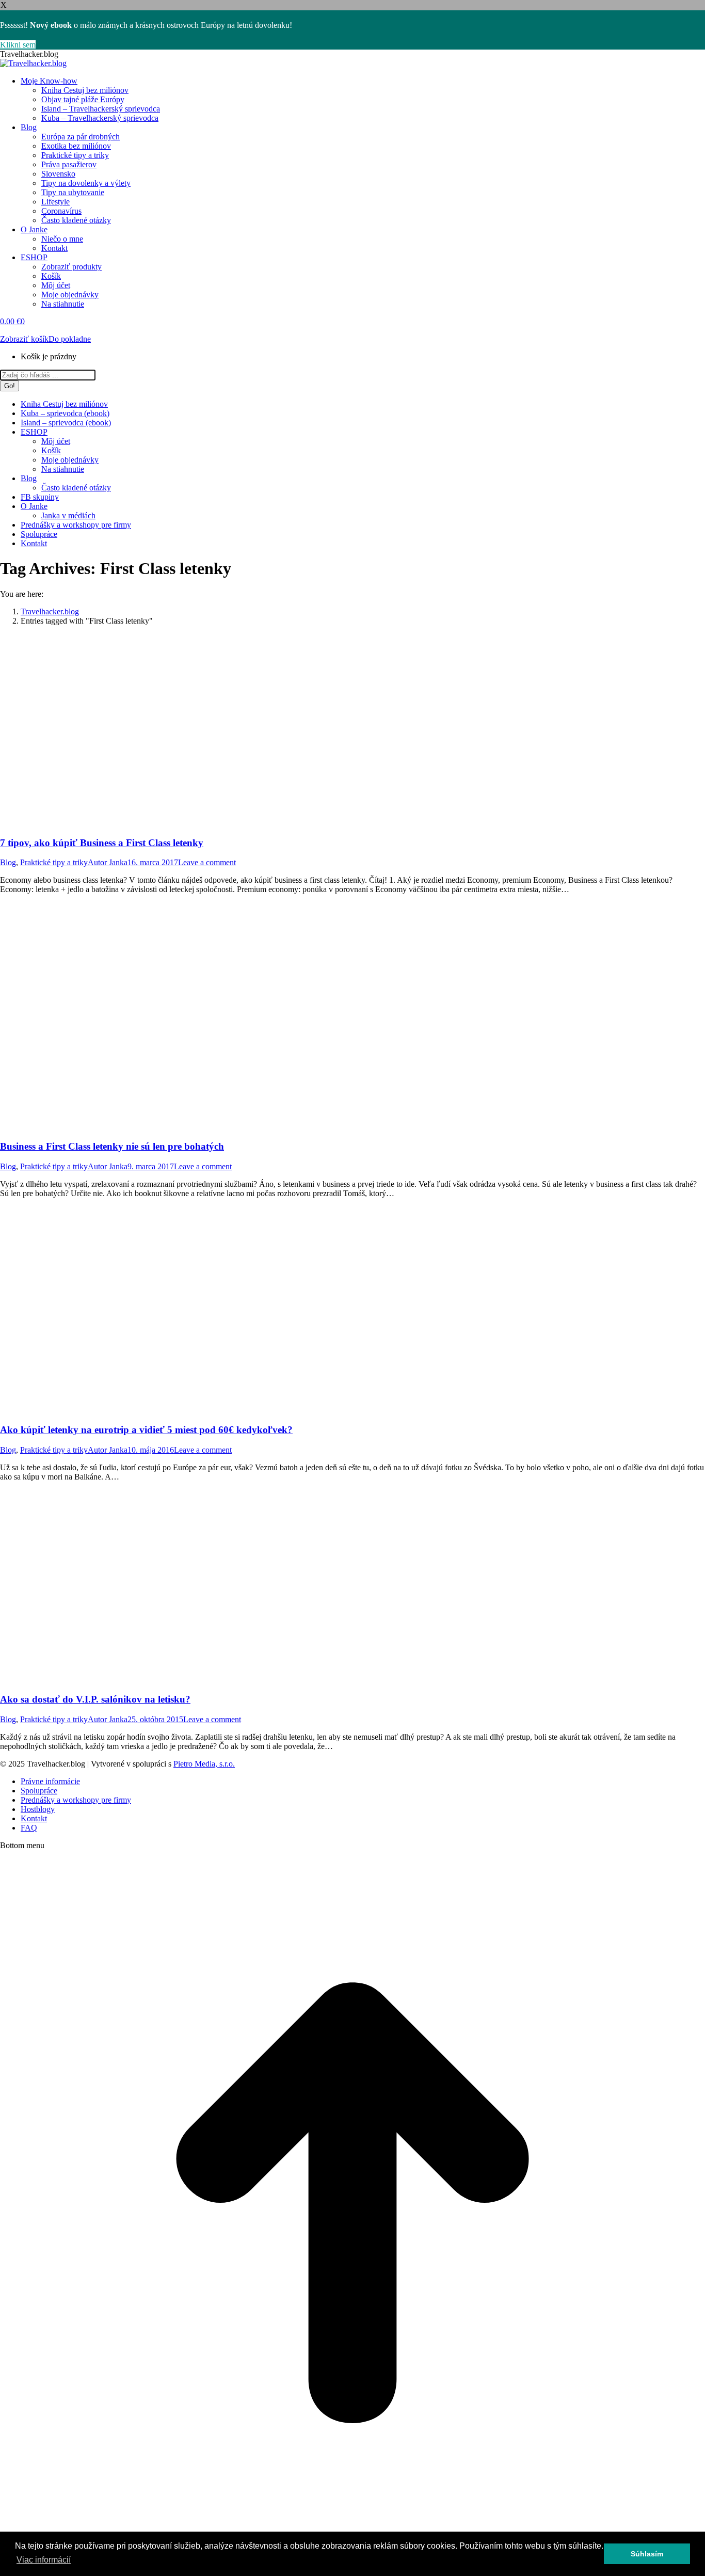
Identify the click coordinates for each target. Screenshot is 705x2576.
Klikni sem (18, 45)
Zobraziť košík (24, 339)
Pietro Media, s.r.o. (204, 1764)
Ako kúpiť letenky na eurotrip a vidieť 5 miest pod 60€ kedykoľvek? (146, 1430)
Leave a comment (207, 862)
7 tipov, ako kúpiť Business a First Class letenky (102, 843)
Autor (108, 862)
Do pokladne (70, 339)
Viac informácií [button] (44, 2560)
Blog (8, 862)
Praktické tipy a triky (54, 862)
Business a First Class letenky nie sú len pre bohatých (112, 1146)
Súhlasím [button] (647, 2554)
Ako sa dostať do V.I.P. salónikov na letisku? (95, 1699)
